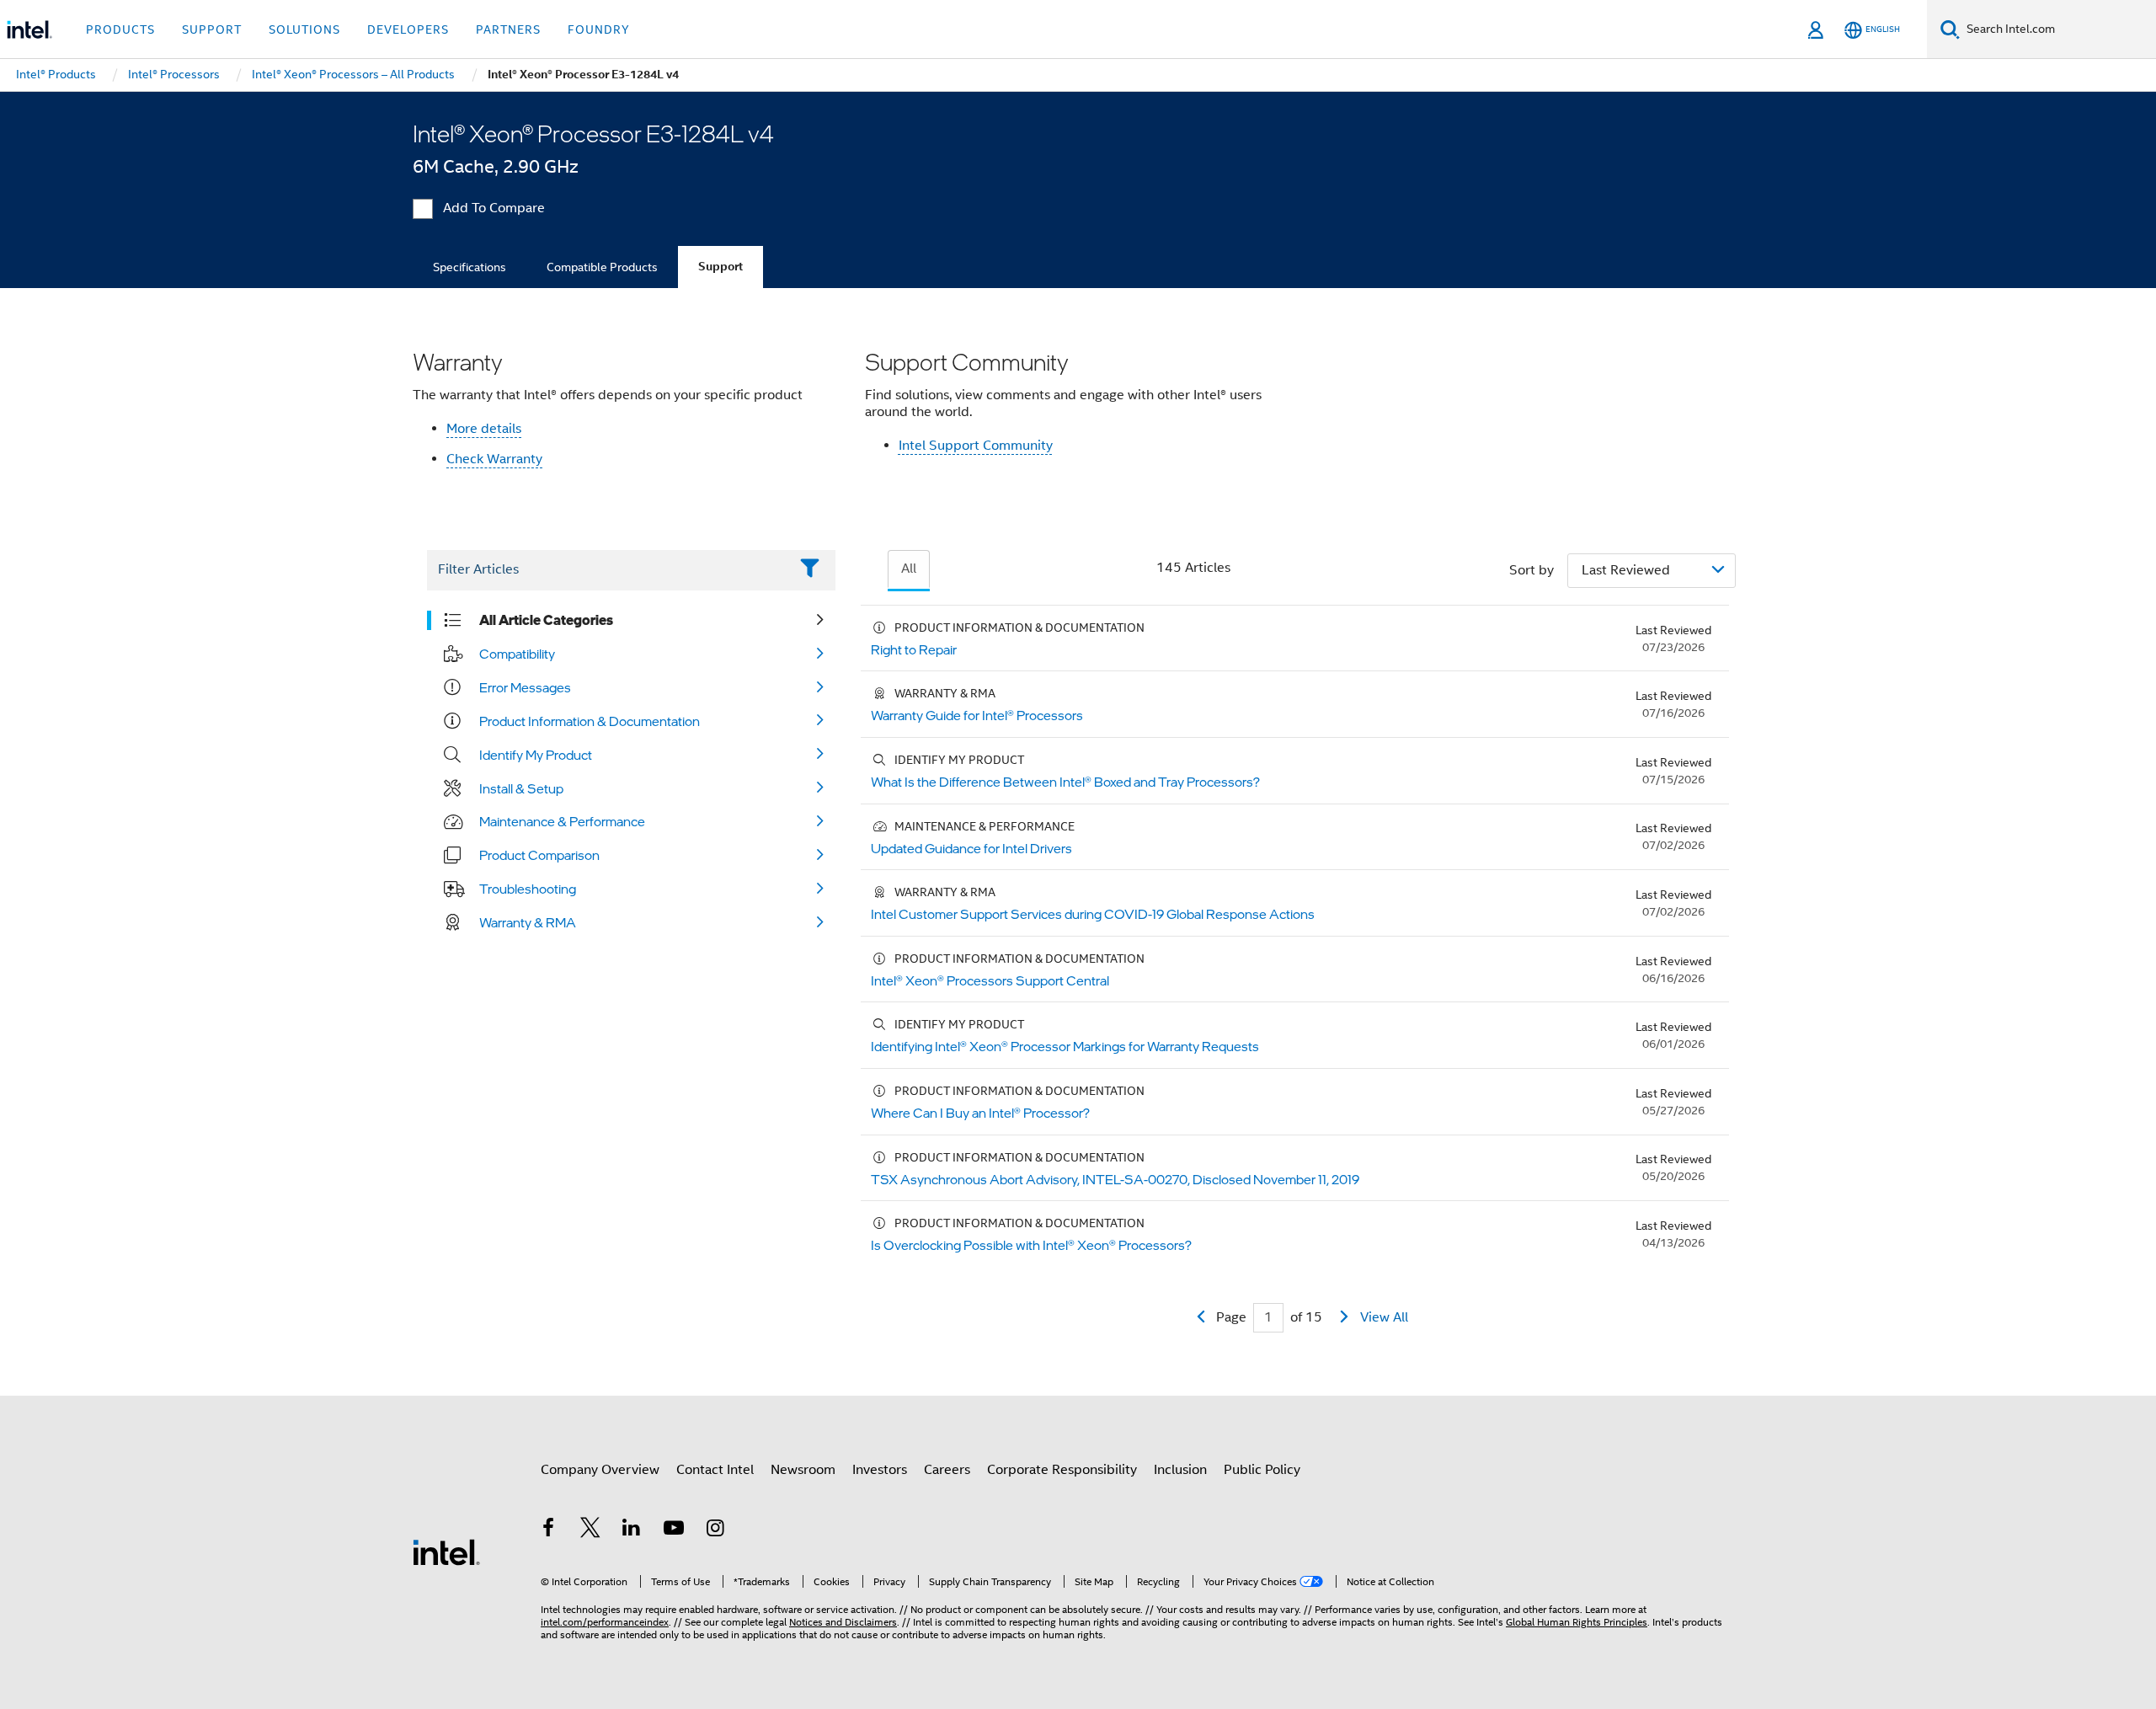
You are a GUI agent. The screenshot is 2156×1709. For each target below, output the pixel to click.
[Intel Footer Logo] (446, 1551)
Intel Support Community (976, 446)
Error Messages (525, 687)
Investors (880, 1470)
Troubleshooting (528, 889)
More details (484, 429)
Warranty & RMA (528, 922)
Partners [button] (508, 29)
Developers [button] (408, 29)
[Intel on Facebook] (548, 1530)
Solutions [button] (304, 29)
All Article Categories (546, 620)
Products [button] (120, 29)
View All (1384, 1317)
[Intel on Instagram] (715, 1530)
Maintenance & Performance (562, 821)
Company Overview (600, 1470)
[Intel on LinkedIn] (632, 1530)
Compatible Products (602, 267)
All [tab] (909, 569)
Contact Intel (715, 1470)
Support (720, 267)
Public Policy (1262, 1470)
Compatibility (517, 654)
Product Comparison (539, 855)
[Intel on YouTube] (674, 1530)
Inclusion (1180, 1470)
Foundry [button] (599, 29)
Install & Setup (521, 788)
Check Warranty (494, 459)
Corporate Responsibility (1062, 1470)
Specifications (470, 267)
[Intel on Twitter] (590, 1530)
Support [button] (212, 29)
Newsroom (803, 1470)
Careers (947, 1470)
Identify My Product (536, 755)
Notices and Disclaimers (843, 1622)
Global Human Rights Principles (1577, 1622)
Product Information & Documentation (590, 721)
